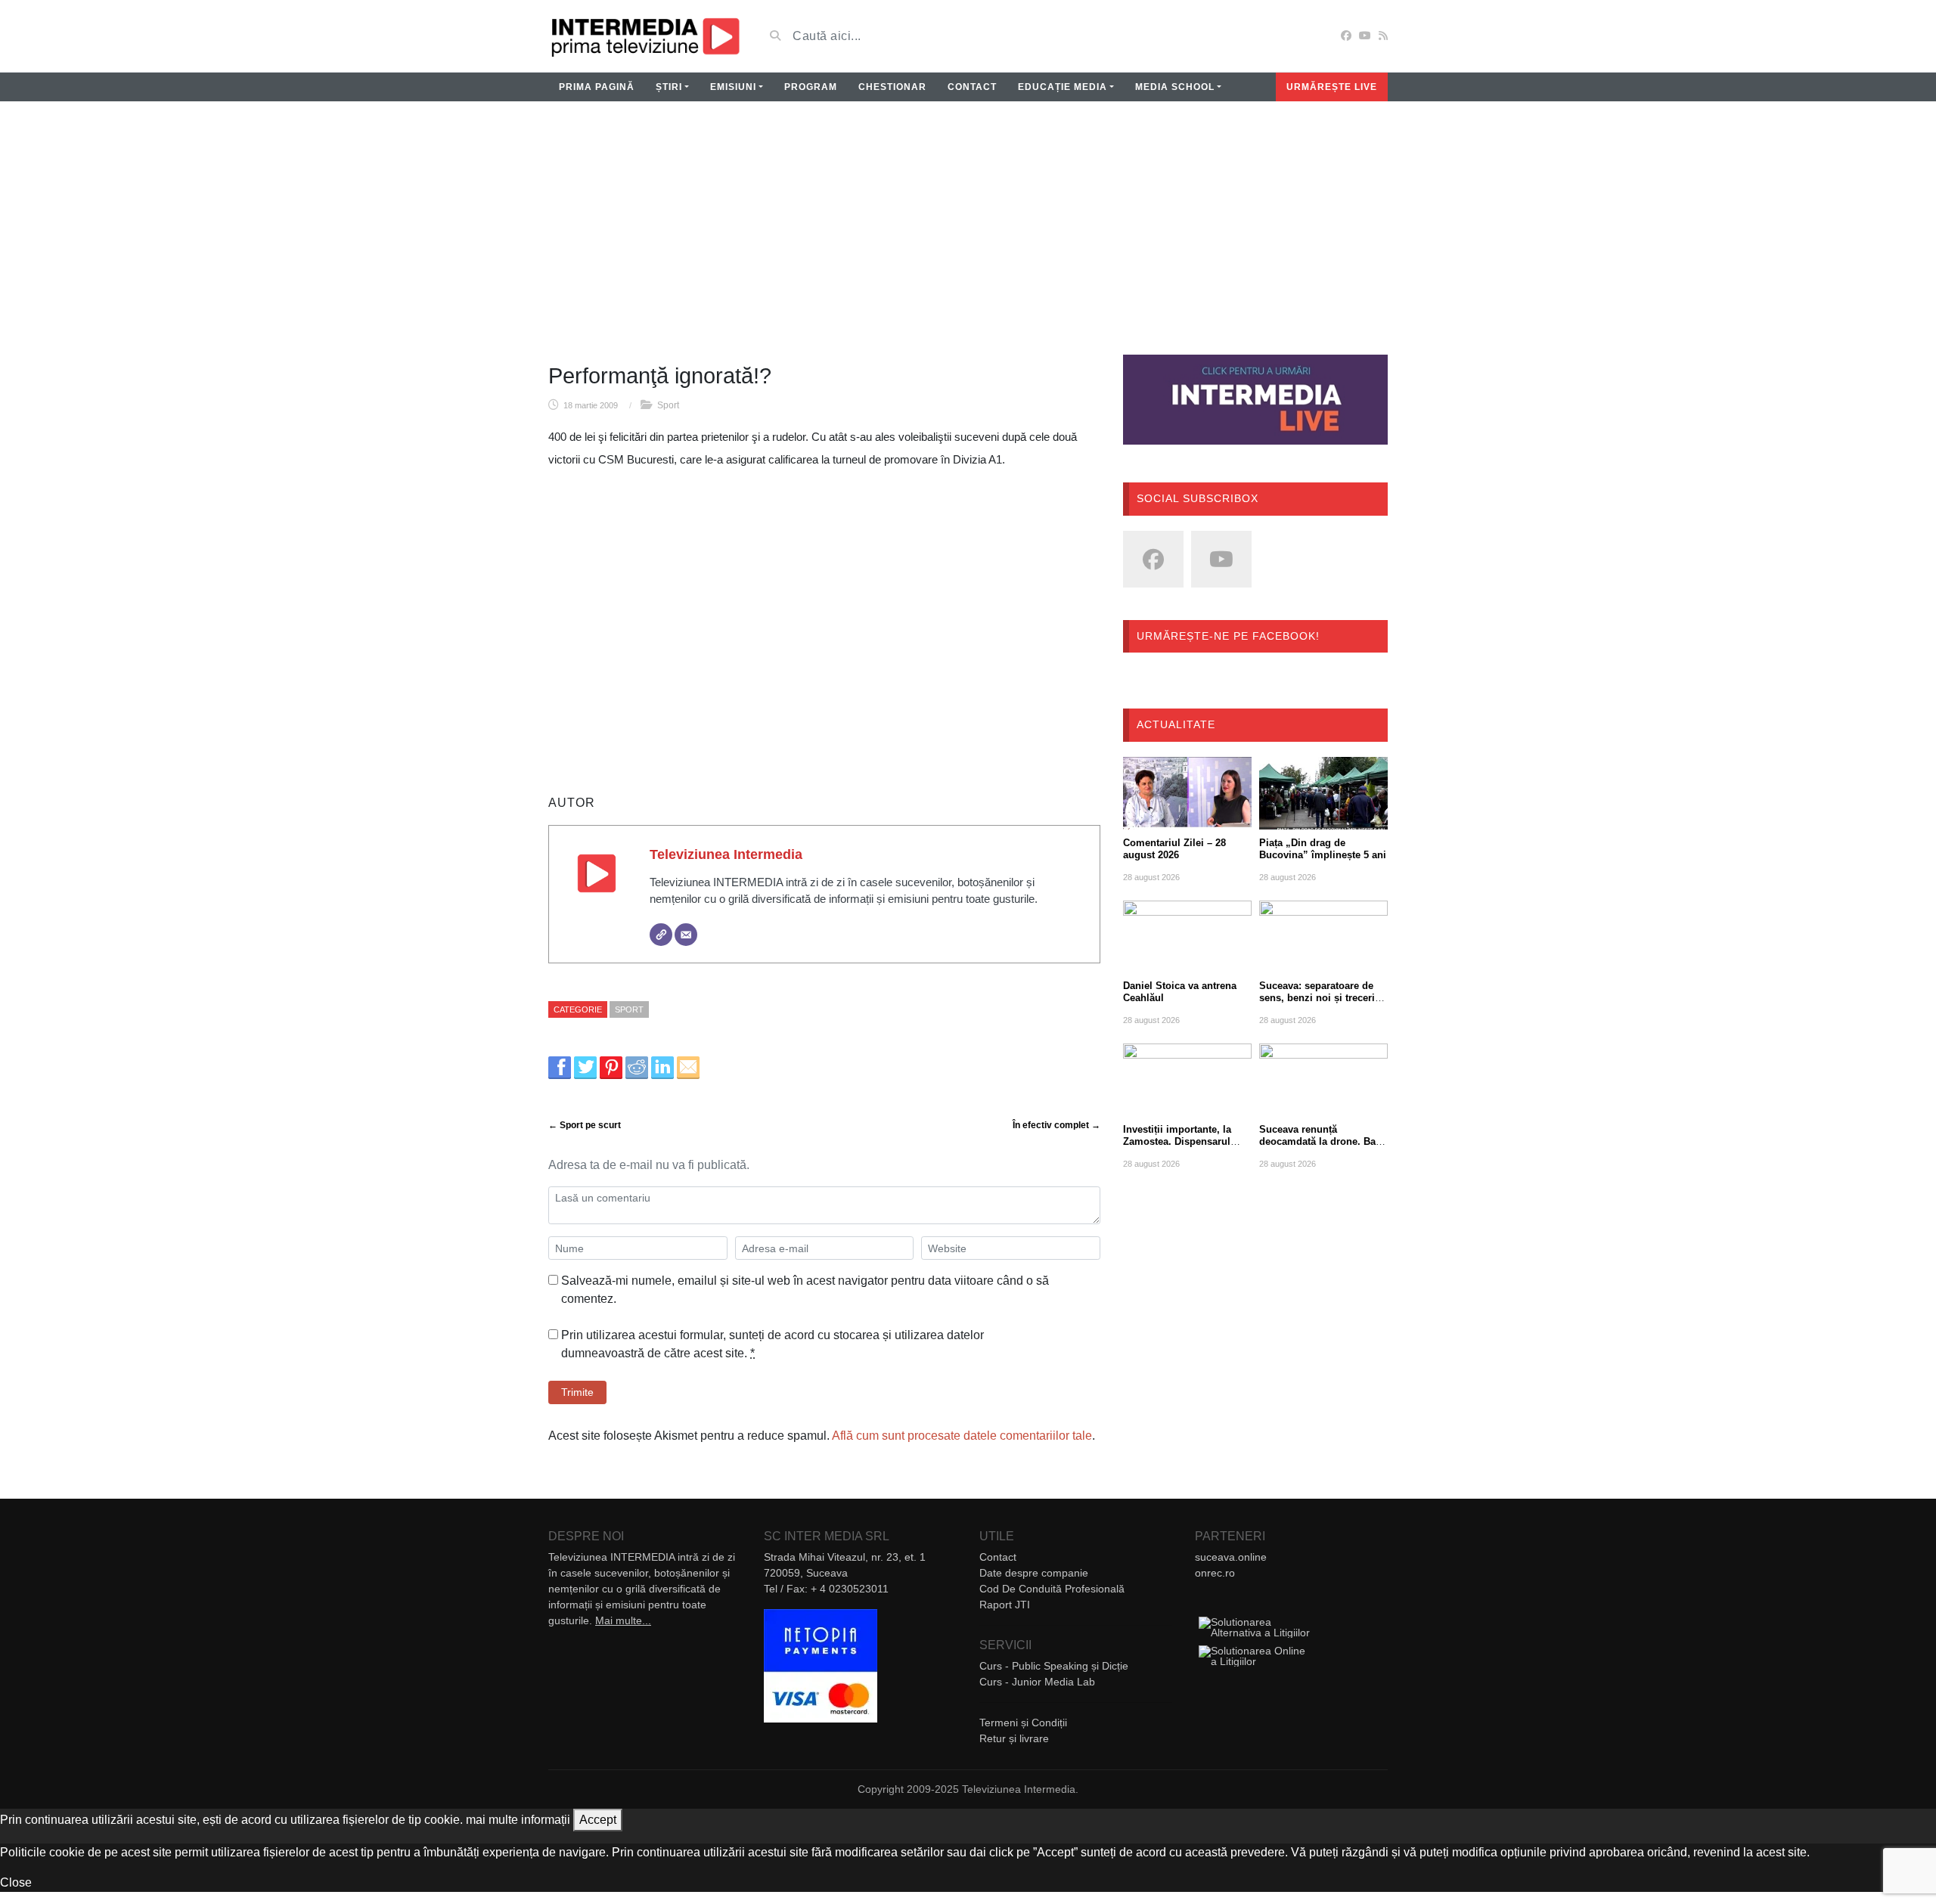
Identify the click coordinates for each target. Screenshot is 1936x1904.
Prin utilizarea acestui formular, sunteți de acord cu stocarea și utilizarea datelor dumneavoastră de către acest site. (773, 1344)
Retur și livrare (1014, 1738)
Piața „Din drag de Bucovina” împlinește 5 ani (1323, 849)
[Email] (686, 935)
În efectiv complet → (1056, 1125)
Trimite (577, 1392)
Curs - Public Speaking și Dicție (1054, 1666)
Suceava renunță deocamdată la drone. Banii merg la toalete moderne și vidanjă (1323, 1147)
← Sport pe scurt (585, 1125)
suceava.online (1231, 1557)
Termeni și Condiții (1023, 1723)
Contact (972, 87)
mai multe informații (518, 1820)
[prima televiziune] (645, 36)
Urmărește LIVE (1332, 87)
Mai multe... (623, 1620)
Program (811, 87)
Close (16, 1882)
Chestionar (892, 87)
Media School (1175, 87)
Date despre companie (1034, 1573)
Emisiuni (733, 87)
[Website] (661, 935)
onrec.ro (1215, 1573)
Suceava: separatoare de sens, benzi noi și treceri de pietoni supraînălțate (1317, 998)
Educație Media (1063, 87)
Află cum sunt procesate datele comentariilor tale (962, 1436)
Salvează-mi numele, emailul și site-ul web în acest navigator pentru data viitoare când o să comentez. (805, 1290)
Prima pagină (597, 87)
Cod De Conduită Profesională (1052, 1589)
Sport (668, 405)
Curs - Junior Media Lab (1037, 1682)
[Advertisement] (968, 237)
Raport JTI (1005, 1605)
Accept (598, 1820)
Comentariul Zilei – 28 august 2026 (1174, 849)
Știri (669, 87)
